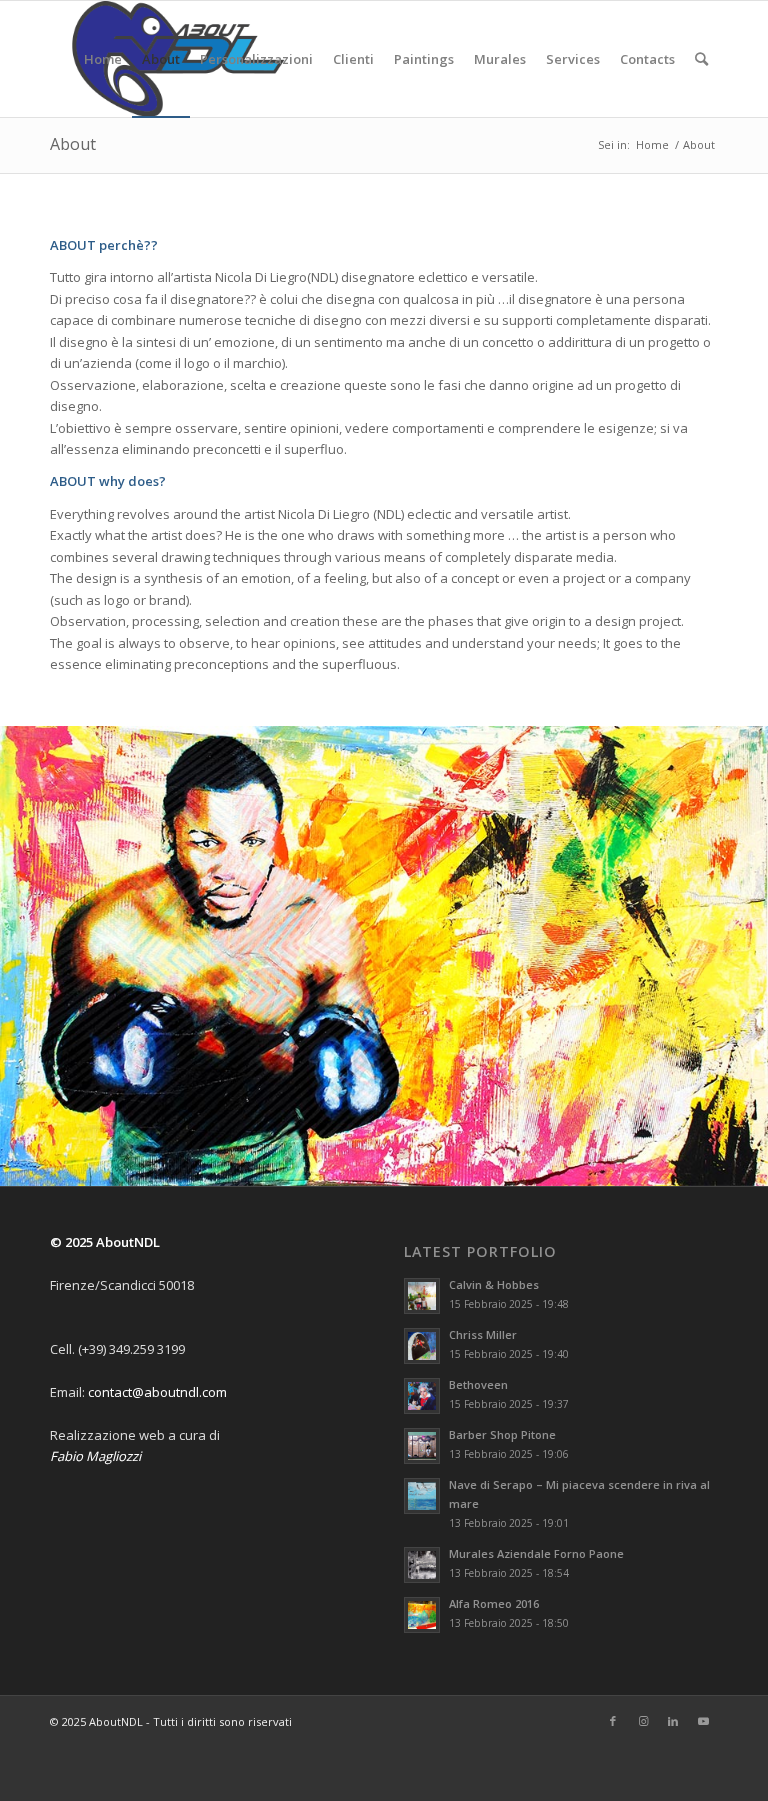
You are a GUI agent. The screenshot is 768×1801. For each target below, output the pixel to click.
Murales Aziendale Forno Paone (536, 1555)
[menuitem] (103, 59)
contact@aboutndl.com (157, 1394)
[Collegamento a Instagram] (643, 1723)
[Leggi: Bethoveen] (422, 1399)
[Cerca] (701, 59)
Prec (17, 957)
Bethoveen (478, 1387)
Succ (750, 957)
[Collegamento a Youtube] (703, 1723)
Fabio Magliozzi (95, 1458)
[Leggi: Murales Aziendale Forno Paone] (422, 1567)
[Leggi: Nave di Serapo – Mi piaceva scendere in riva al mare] (422, 1499)
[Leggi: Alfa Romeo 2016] (422, 1617)
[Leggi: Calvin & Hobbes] (422, 1299)
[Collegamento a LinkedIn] (673, 1723)
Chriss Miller (483, 1337)
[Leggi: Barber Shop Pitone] (422, 1449)
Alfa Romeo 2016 (494, 1605)
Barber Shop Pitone (502, 1437)
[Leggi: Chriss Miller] (422, 1349)
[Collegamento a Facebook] (613, 1723)
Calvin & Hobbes (494, 1287)
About (73, 144)
